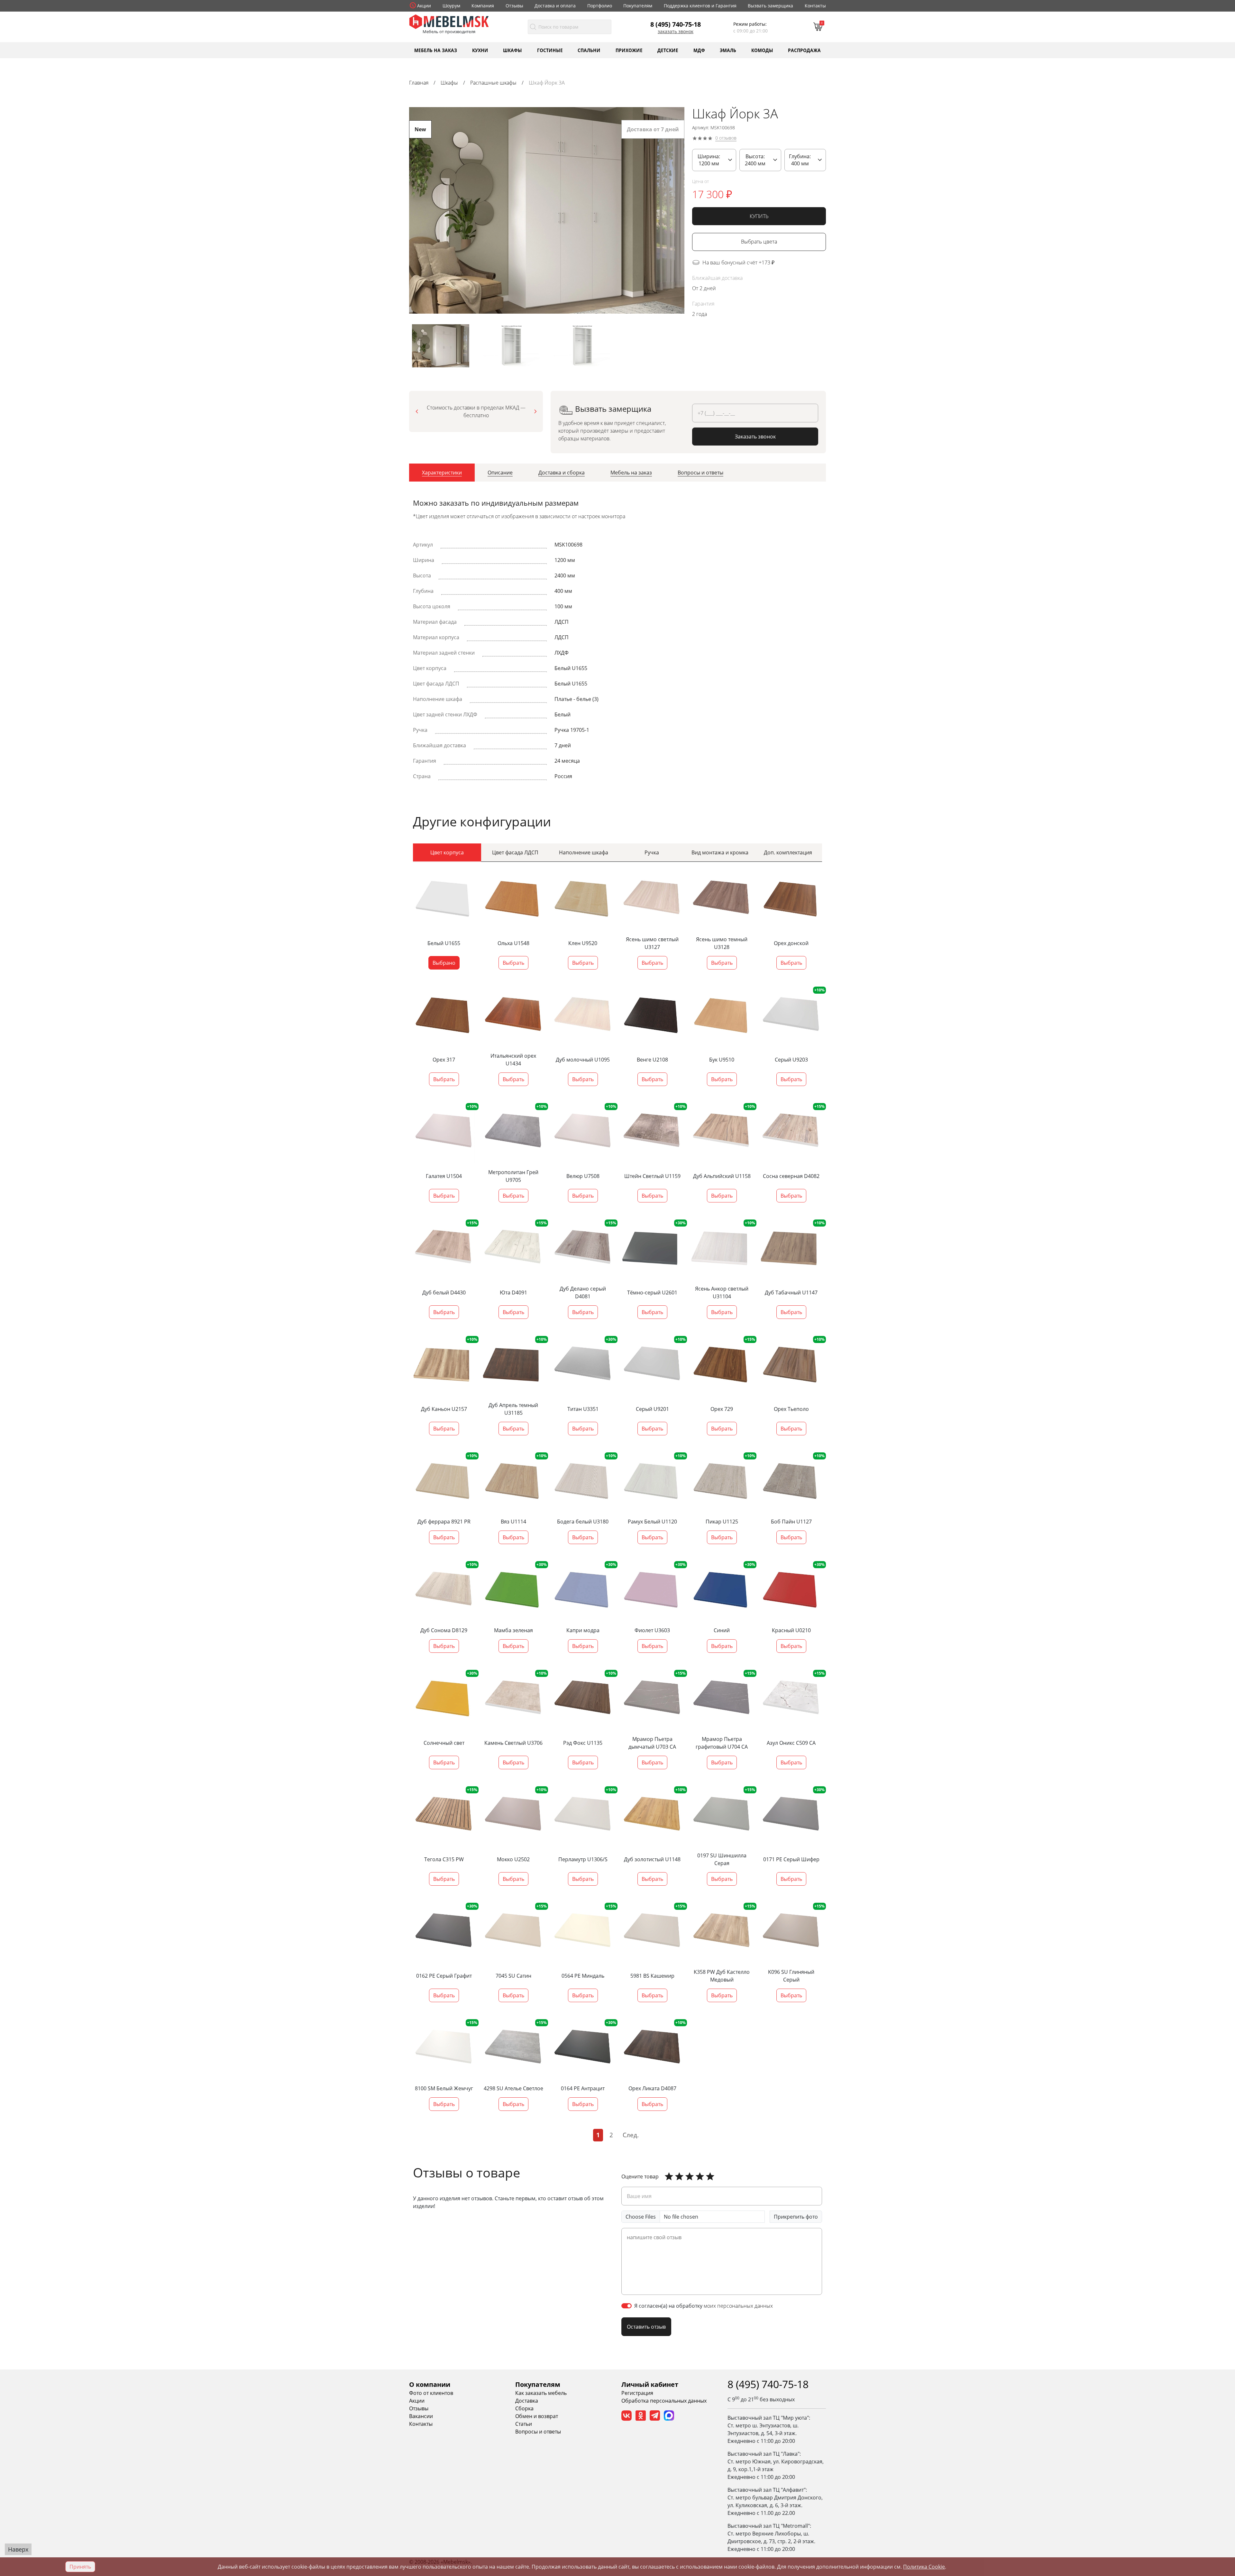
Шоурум (451, 6)
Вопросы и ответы (538, 2432)
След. (631, 2135)
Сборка (524, 2408)
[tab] (442, 473)
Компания (483, 6)
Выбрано (444, 963)
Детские (668, 50)
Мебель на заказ (436, 50)
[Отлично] (669, 2176)
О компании (430, 2384)
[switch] (627, 2306)
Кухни (480, 50)
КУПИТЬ (759, 216)
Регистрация (637, 2393)
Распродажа (804, 50)
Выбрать (513, 963)
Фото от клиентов (431, 2393)
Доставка (527, 2401)
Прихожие (629, 50)
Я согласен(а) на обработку (704, 2306)
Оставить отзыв (646, 2327)
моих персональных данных (738, 2306)
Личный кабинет (650, 2384)
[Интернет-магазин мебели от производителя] (449, 21)
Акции (424, 6)
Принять (80, 2567)
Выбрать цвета (759, 242)
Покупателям (638, 6)
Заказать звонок (676, 32)
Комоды (762, 50)
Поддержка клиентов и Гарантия (700, 6)
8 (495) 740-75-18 (676, 24)
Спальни (589, 50)
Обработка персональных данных (664, 2401)
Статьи (524, 2424)
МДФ (699, 50)
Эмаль (728, 50)
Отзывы (514, 6)
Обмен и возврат (537, 2416)
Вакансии (421, 2416)
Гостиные (550, 50)
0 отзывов (726, 138)
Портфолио (600, 6)
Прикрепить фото (796, 2217)
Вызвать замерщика (770, 6)
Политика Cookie (924, 2567)
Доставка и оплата (555, 6)
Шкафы (512, 50)
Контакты (815, 6)
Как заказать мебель (541, 2393)
